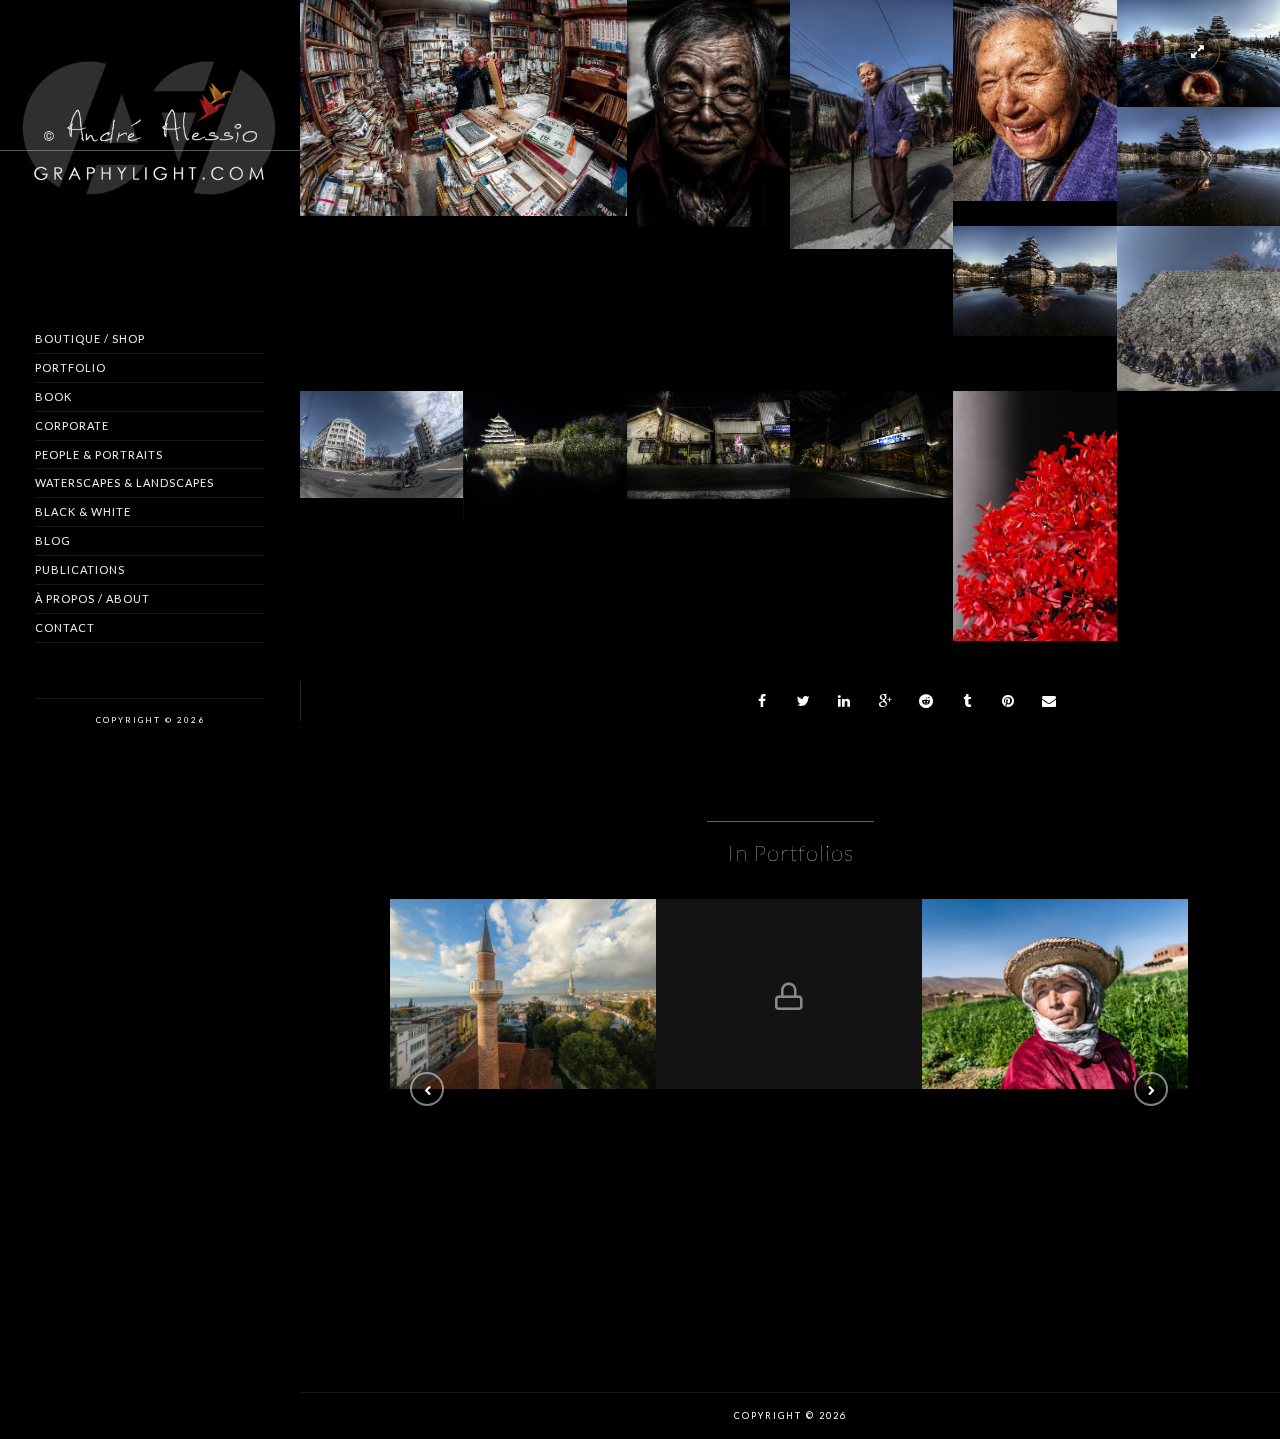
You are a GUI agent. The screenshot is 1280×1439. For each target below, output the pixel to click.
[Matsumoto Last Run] (1198, 295)
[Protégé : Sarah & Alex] (789, 994)
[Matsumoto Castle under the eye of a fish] (1198, 150)
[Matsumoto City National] (708, 427)
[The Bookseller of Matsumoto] (708, 104)
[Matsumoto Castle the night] (545, 438)
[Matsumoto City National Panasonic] (872, 427)
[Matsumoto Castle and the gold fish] (1035, 264)
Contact (65, 627)
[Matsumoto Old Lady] (872, 117)
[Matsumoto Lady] (1035, 90)
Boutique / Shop (90, 338)
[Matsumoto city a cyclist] (382, 427)
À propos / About (92, 598)
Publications (80, 569)
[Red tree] (1035, 509)
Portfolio (70, 367)
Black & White (83, 511)
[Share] (763, 701)
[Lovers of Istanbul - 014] (523, 994)
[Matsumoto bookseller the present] (463, 98)
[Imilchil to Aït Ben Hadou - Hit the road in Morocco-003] (1055, 994)
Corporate (72, 425)
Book (53, 396)
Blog (53, 540)
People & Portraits (99, 454)
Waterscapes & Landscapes (124, 482)
